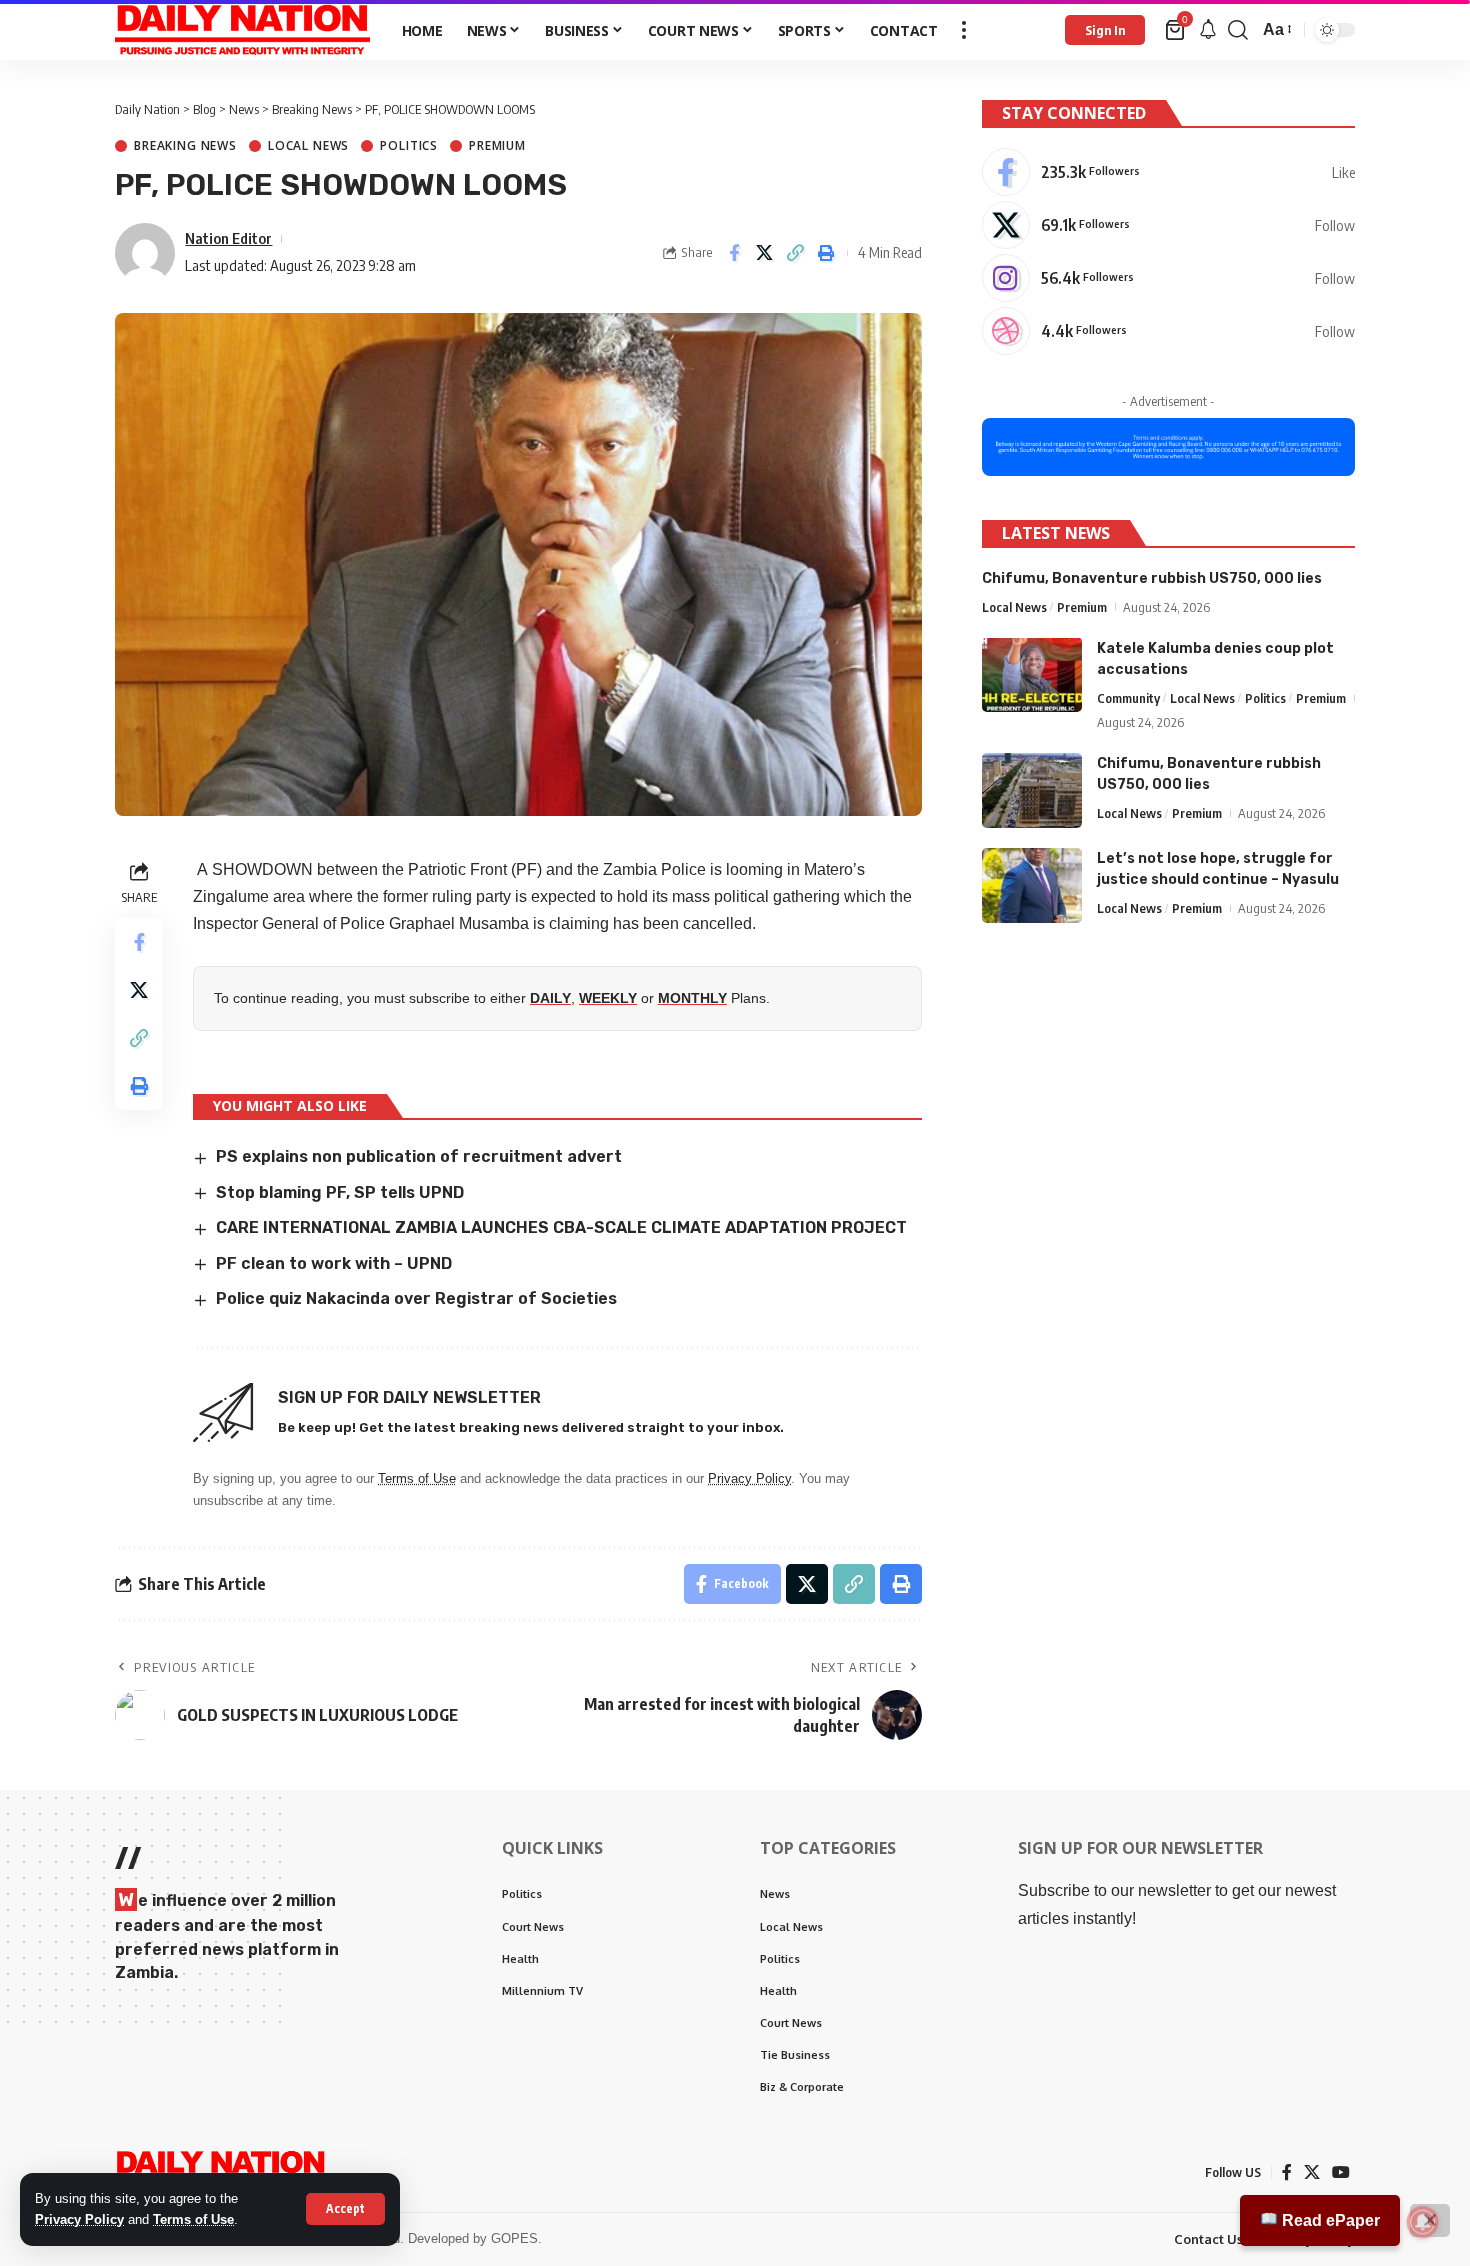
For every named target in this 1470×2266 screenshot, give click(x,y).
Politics (409, 146)
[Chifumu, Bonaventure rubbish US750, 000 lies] (1032, 790)
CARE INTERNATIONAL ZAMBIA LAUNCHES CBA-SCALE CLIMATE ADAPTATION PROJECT (563, 1227)
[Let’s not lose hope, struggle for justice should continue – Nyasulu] (1032, 885)
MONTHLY (692, 998)
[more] (964, 30)
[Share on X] (765, 253)
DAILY (550, 998)
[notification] (1208, 30)
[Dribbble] (1168, 331)
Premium (497, 146)
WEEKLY (608, 998)
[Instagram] (1168, 278)
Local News (308, 146)
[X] (1168, 225)
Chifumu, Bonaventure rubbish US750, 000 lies (1152, 577)
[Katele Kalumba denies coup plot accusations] (1032, 674)
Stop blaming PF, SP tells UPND (340, 1192)
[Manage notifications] (1423, 2222)
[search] (1238, 30)
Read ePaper (1329, 2220)
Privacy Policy (79, 2219)
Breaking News (185, 146)
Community (1128, 697)
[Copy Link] (796, 253)
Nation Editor (228, 238)
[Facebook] (1168, 172)
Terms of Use (193, 2219)
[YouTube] (1341, 2172)
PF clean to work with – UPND (334, 1263)
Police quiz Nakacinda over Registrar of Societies (416, 1298)
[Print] (827, 253)
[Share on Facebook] (734, 253)
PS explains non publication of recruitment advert (419, 1156)
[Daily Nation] (242, 30)
